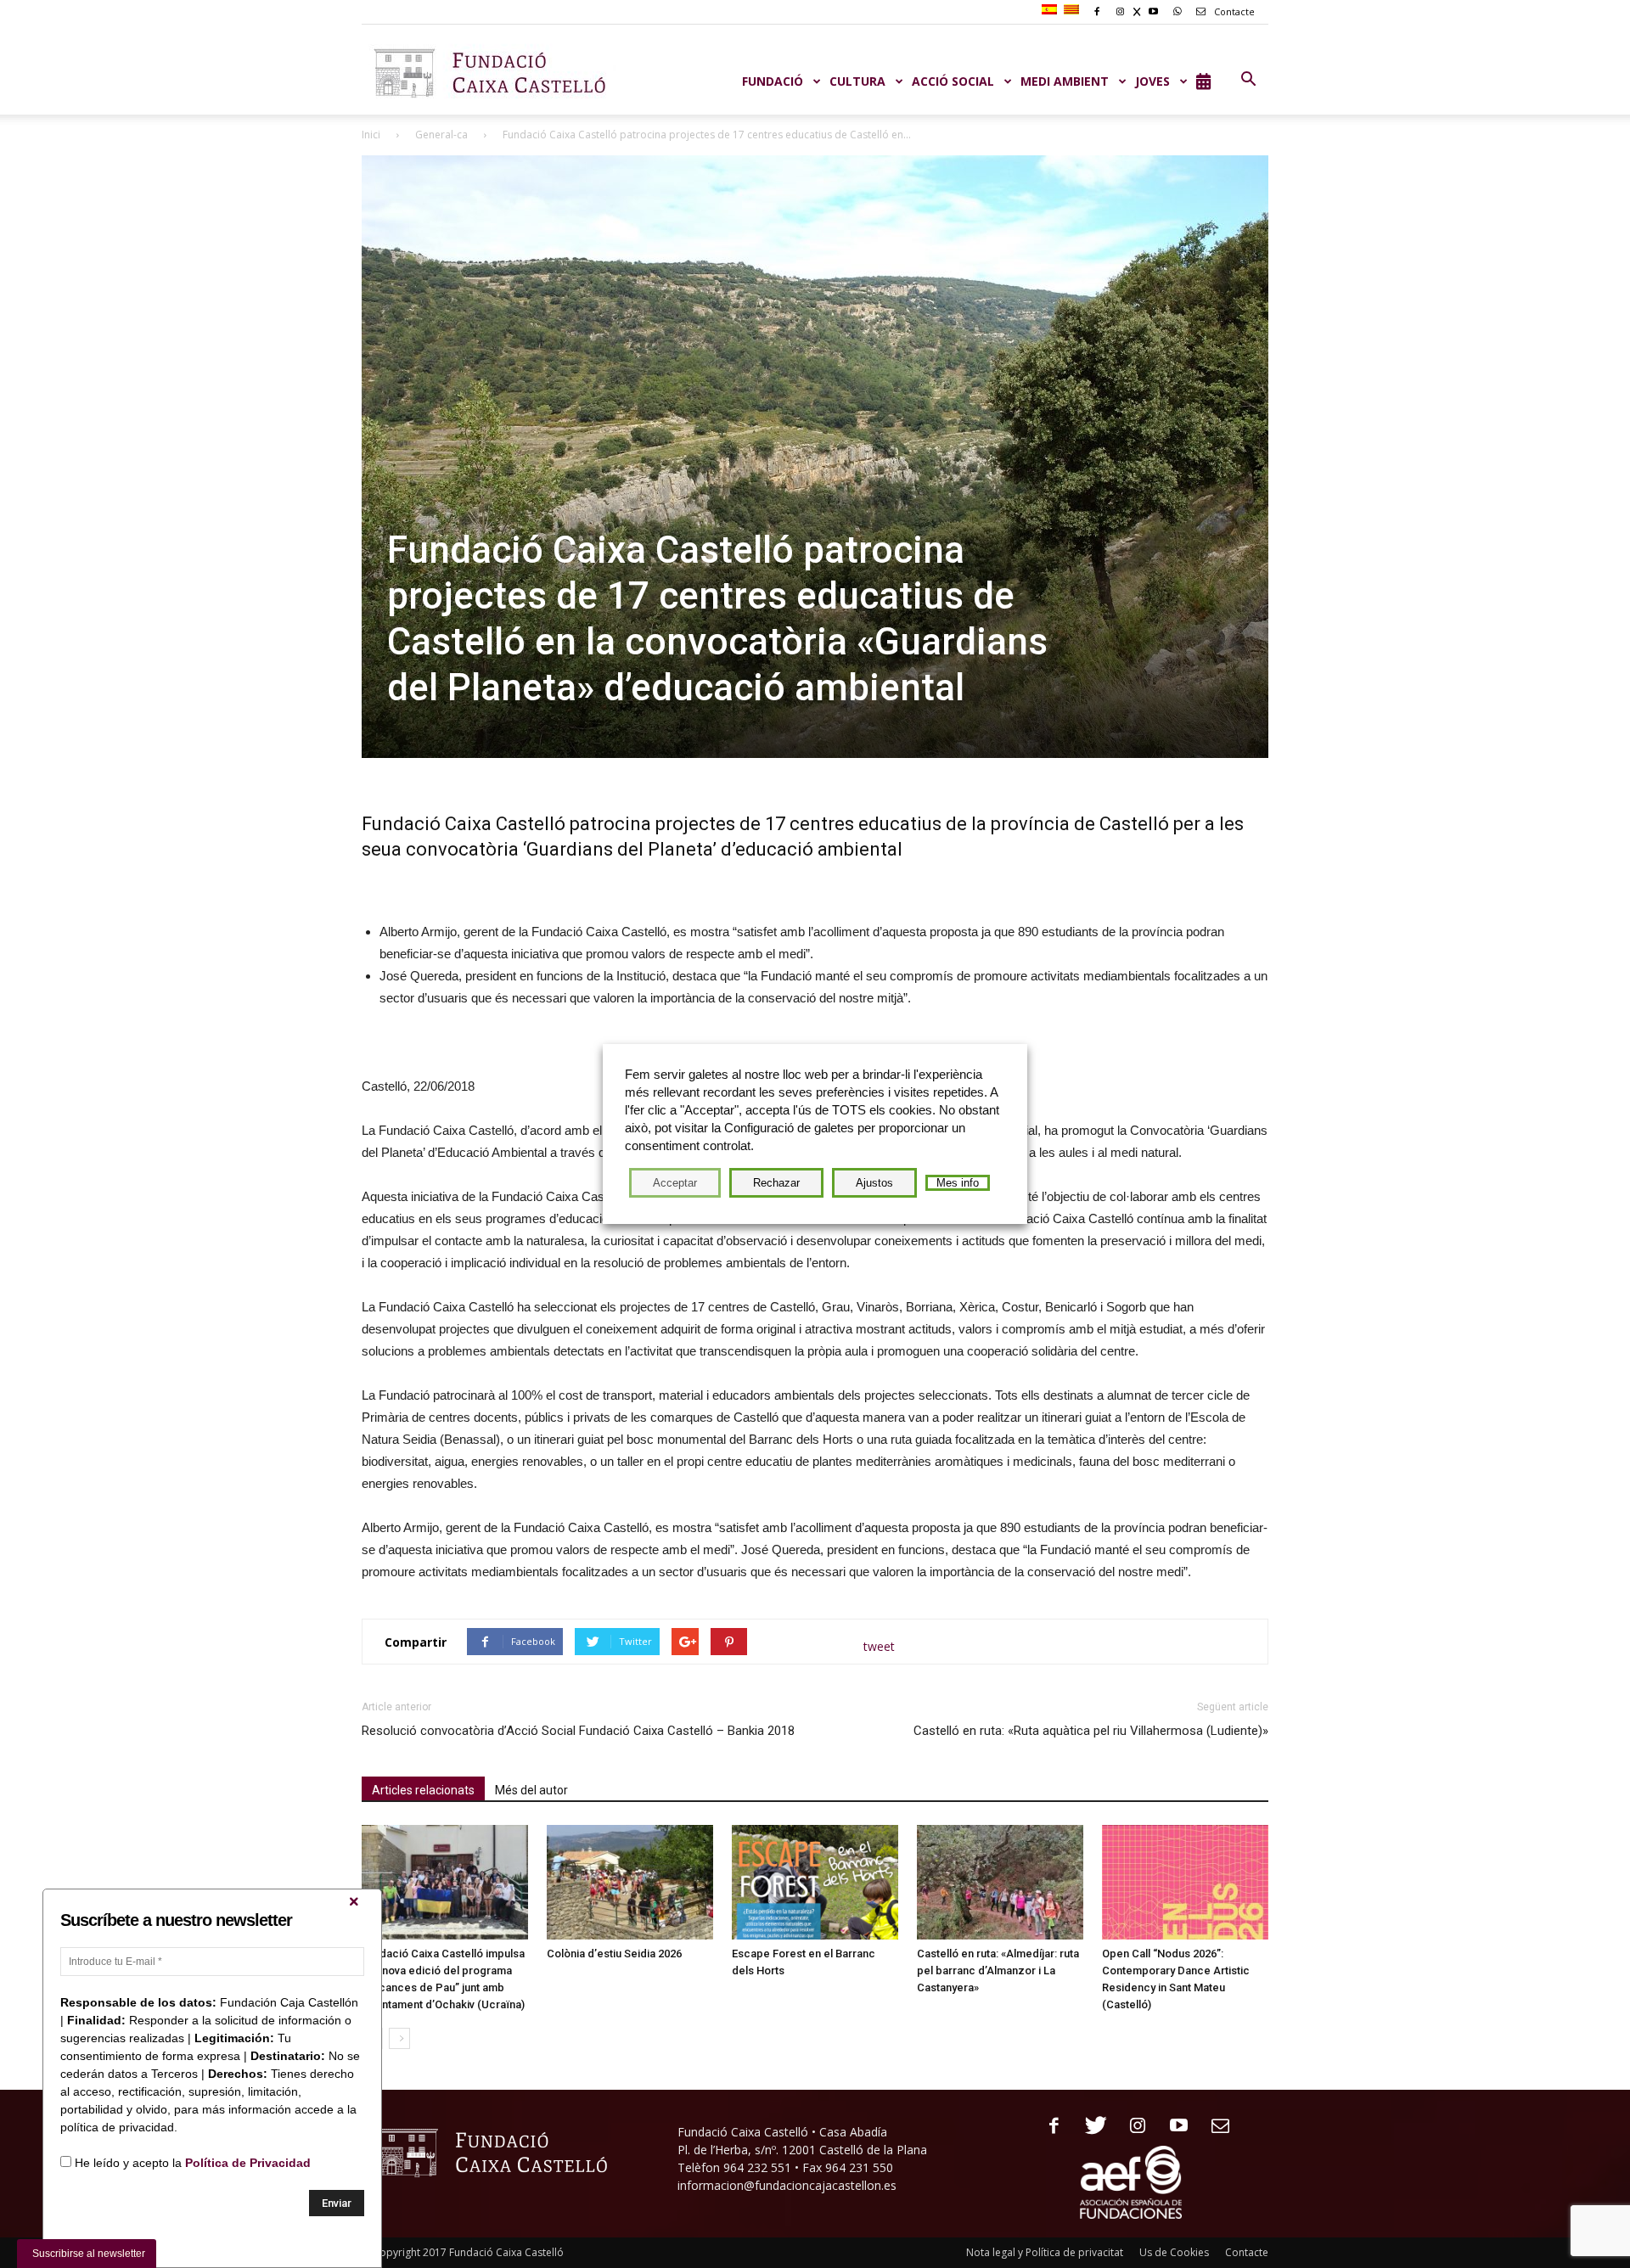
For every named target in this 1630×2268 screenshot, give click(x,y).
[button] (1248, 80)
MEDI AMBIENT (1065, 81)
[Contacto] (1214, 2127)
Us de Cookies (1174, 2252)
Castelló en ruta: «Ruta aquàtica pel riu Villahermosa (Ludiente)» (1091, 1731)
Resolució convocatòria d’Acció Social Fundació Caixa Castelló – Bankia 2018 (578, 1731)
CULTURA (857, 81)
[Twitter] (1090, 2127)
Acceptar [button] (675, 1183)
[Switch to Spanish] (1051, 10)
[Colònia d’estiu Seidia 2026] (630, 1882)
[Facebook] (1048, 2127)
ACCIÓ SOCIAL (953, 81)
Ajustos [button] (874, 1183)
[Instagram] (1131, 2127)
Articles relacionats (423, 1790)
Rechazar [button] (776, 1183)
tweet (879, 1646)
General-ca (441, 135)
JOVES (1152, 81)
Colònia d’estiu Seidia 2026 (614, 1954)
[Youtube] (1173, 2127)
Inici (371, 135)
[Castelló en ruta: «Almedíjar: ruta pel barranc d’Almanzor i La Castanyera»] (1000, 1882)
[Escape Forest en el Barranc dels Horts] (815, 1882)
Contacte (1233, 11)
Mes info (958, 1183)
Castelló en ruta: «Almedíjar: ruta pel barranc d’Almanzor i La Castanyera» (998, 1970)
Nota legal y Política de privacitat (1045, 2252)
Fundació (773, 81)
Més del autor (531, 1790)
